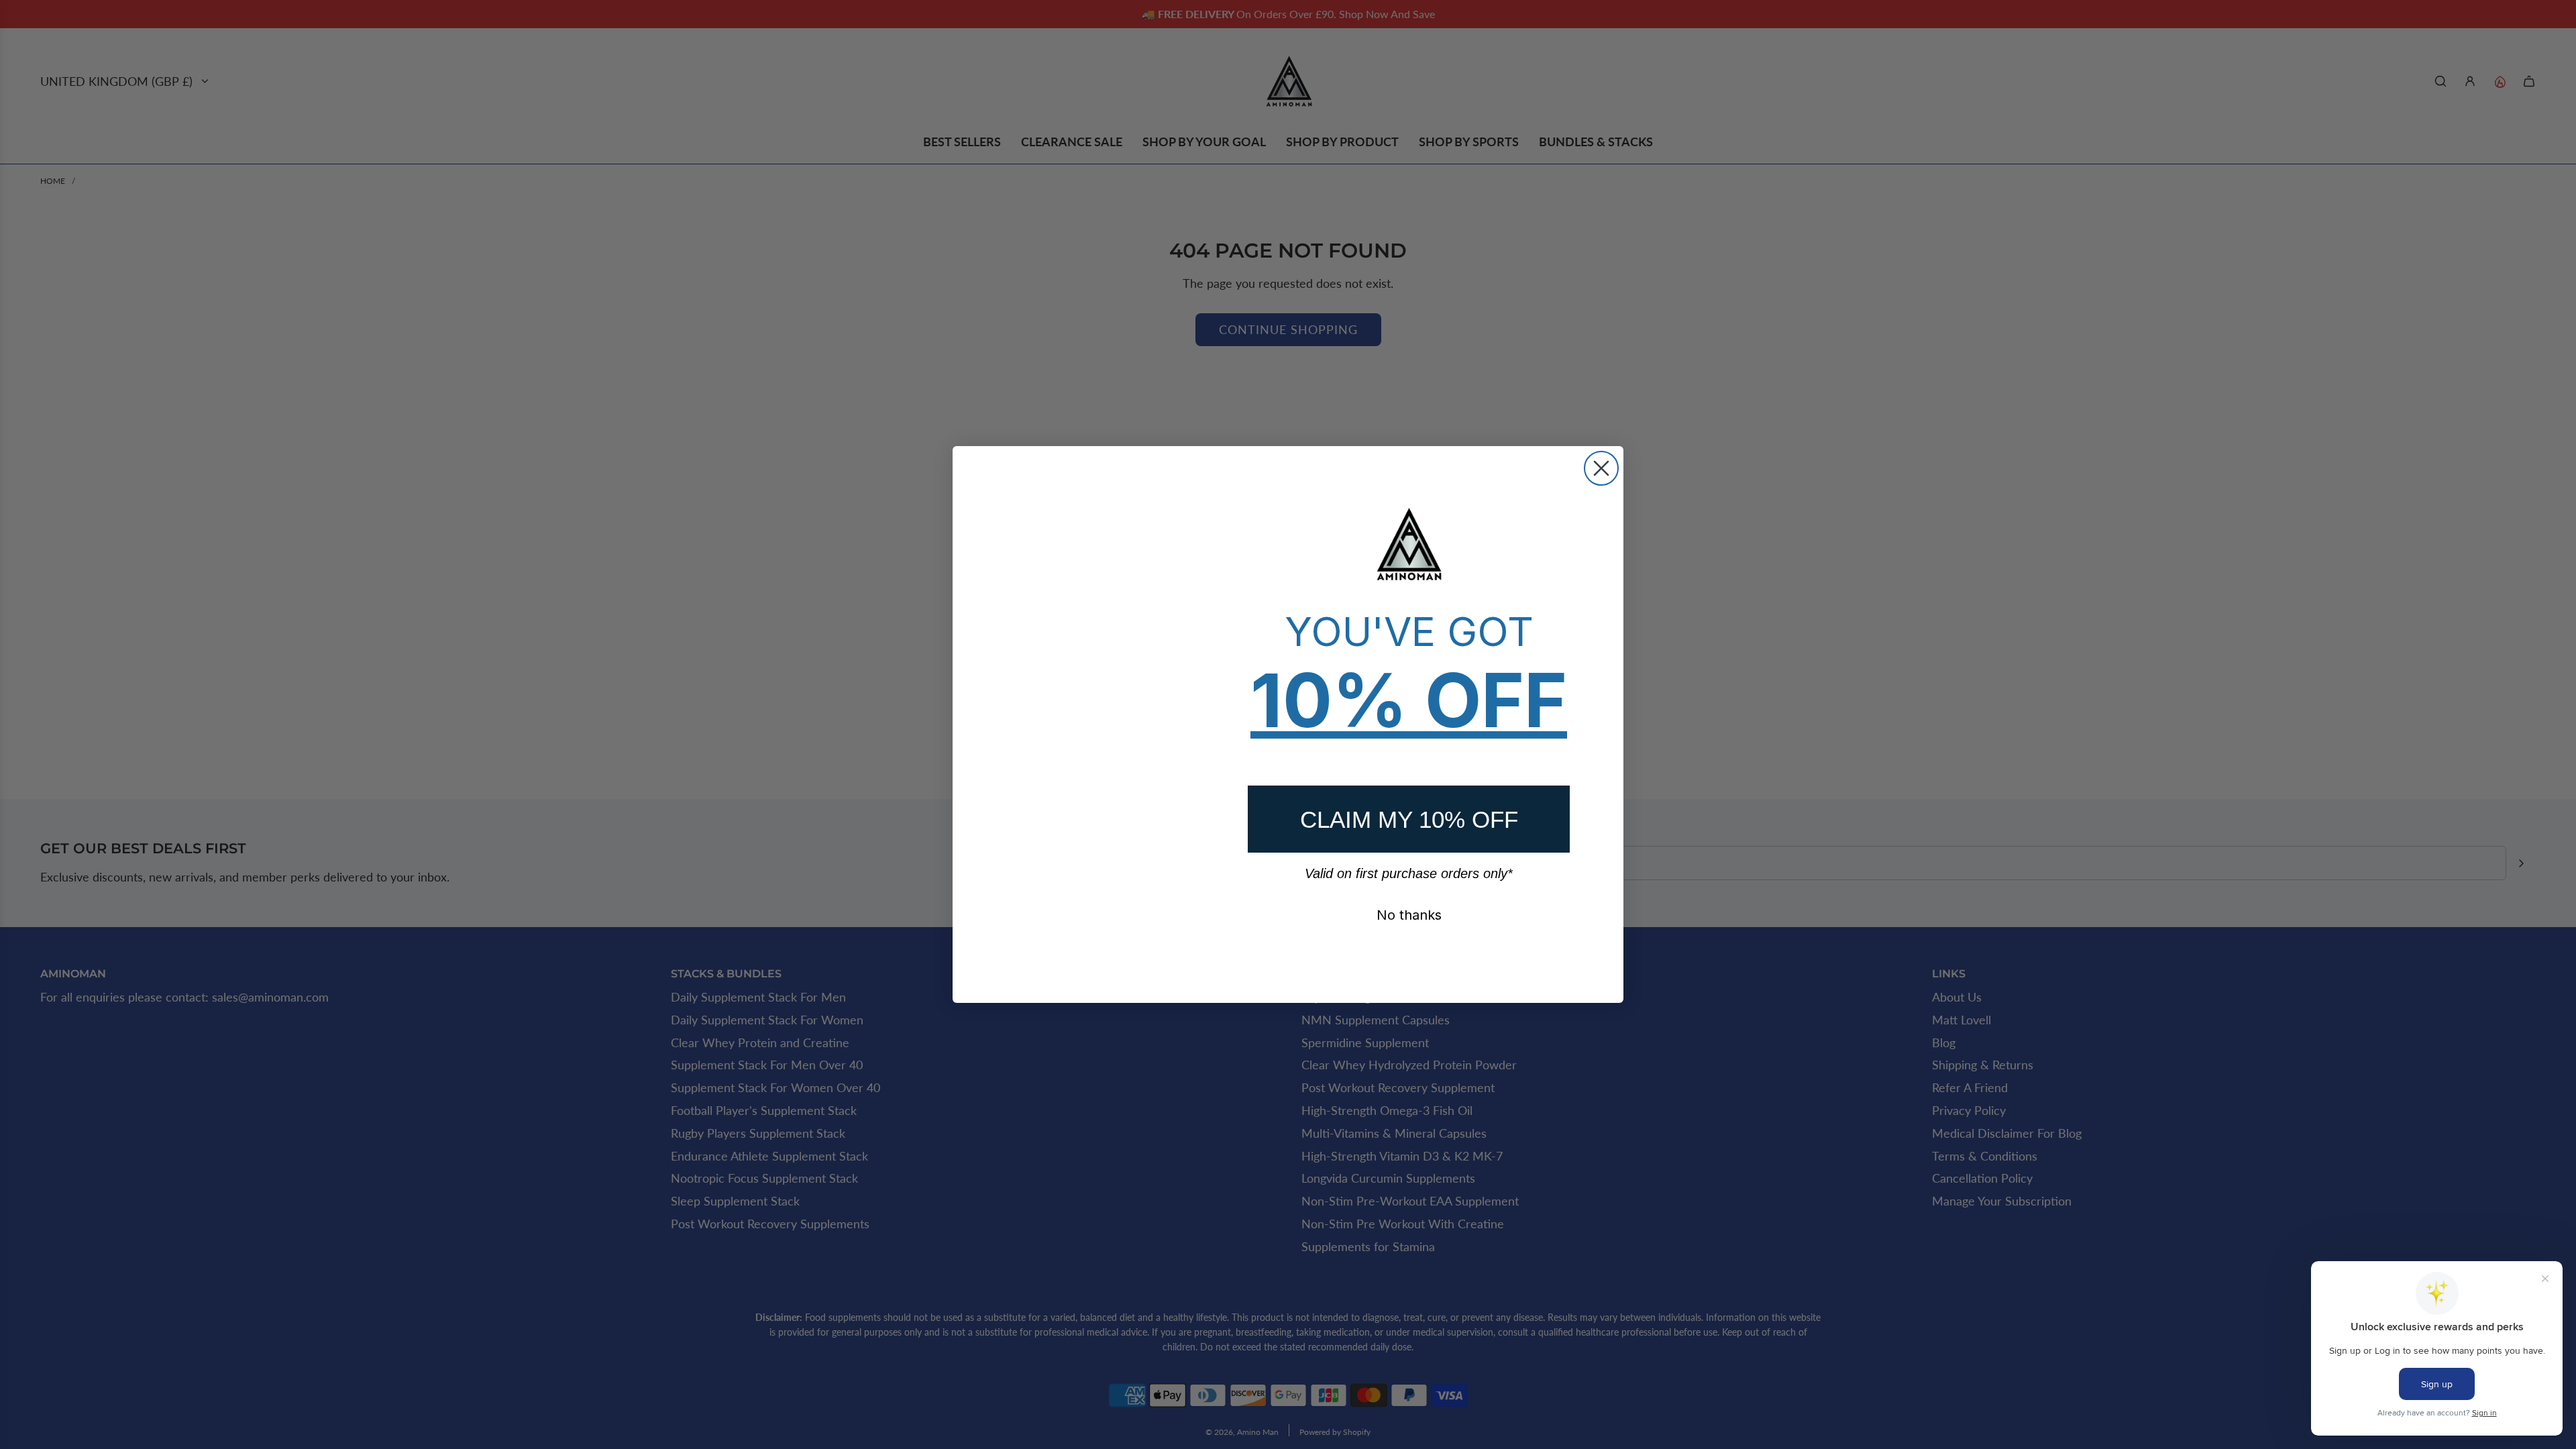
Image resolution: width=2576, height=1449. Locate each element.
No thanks (1409, 915)
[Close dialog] (1601, 468)
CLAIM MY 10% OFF (1409, 819)
